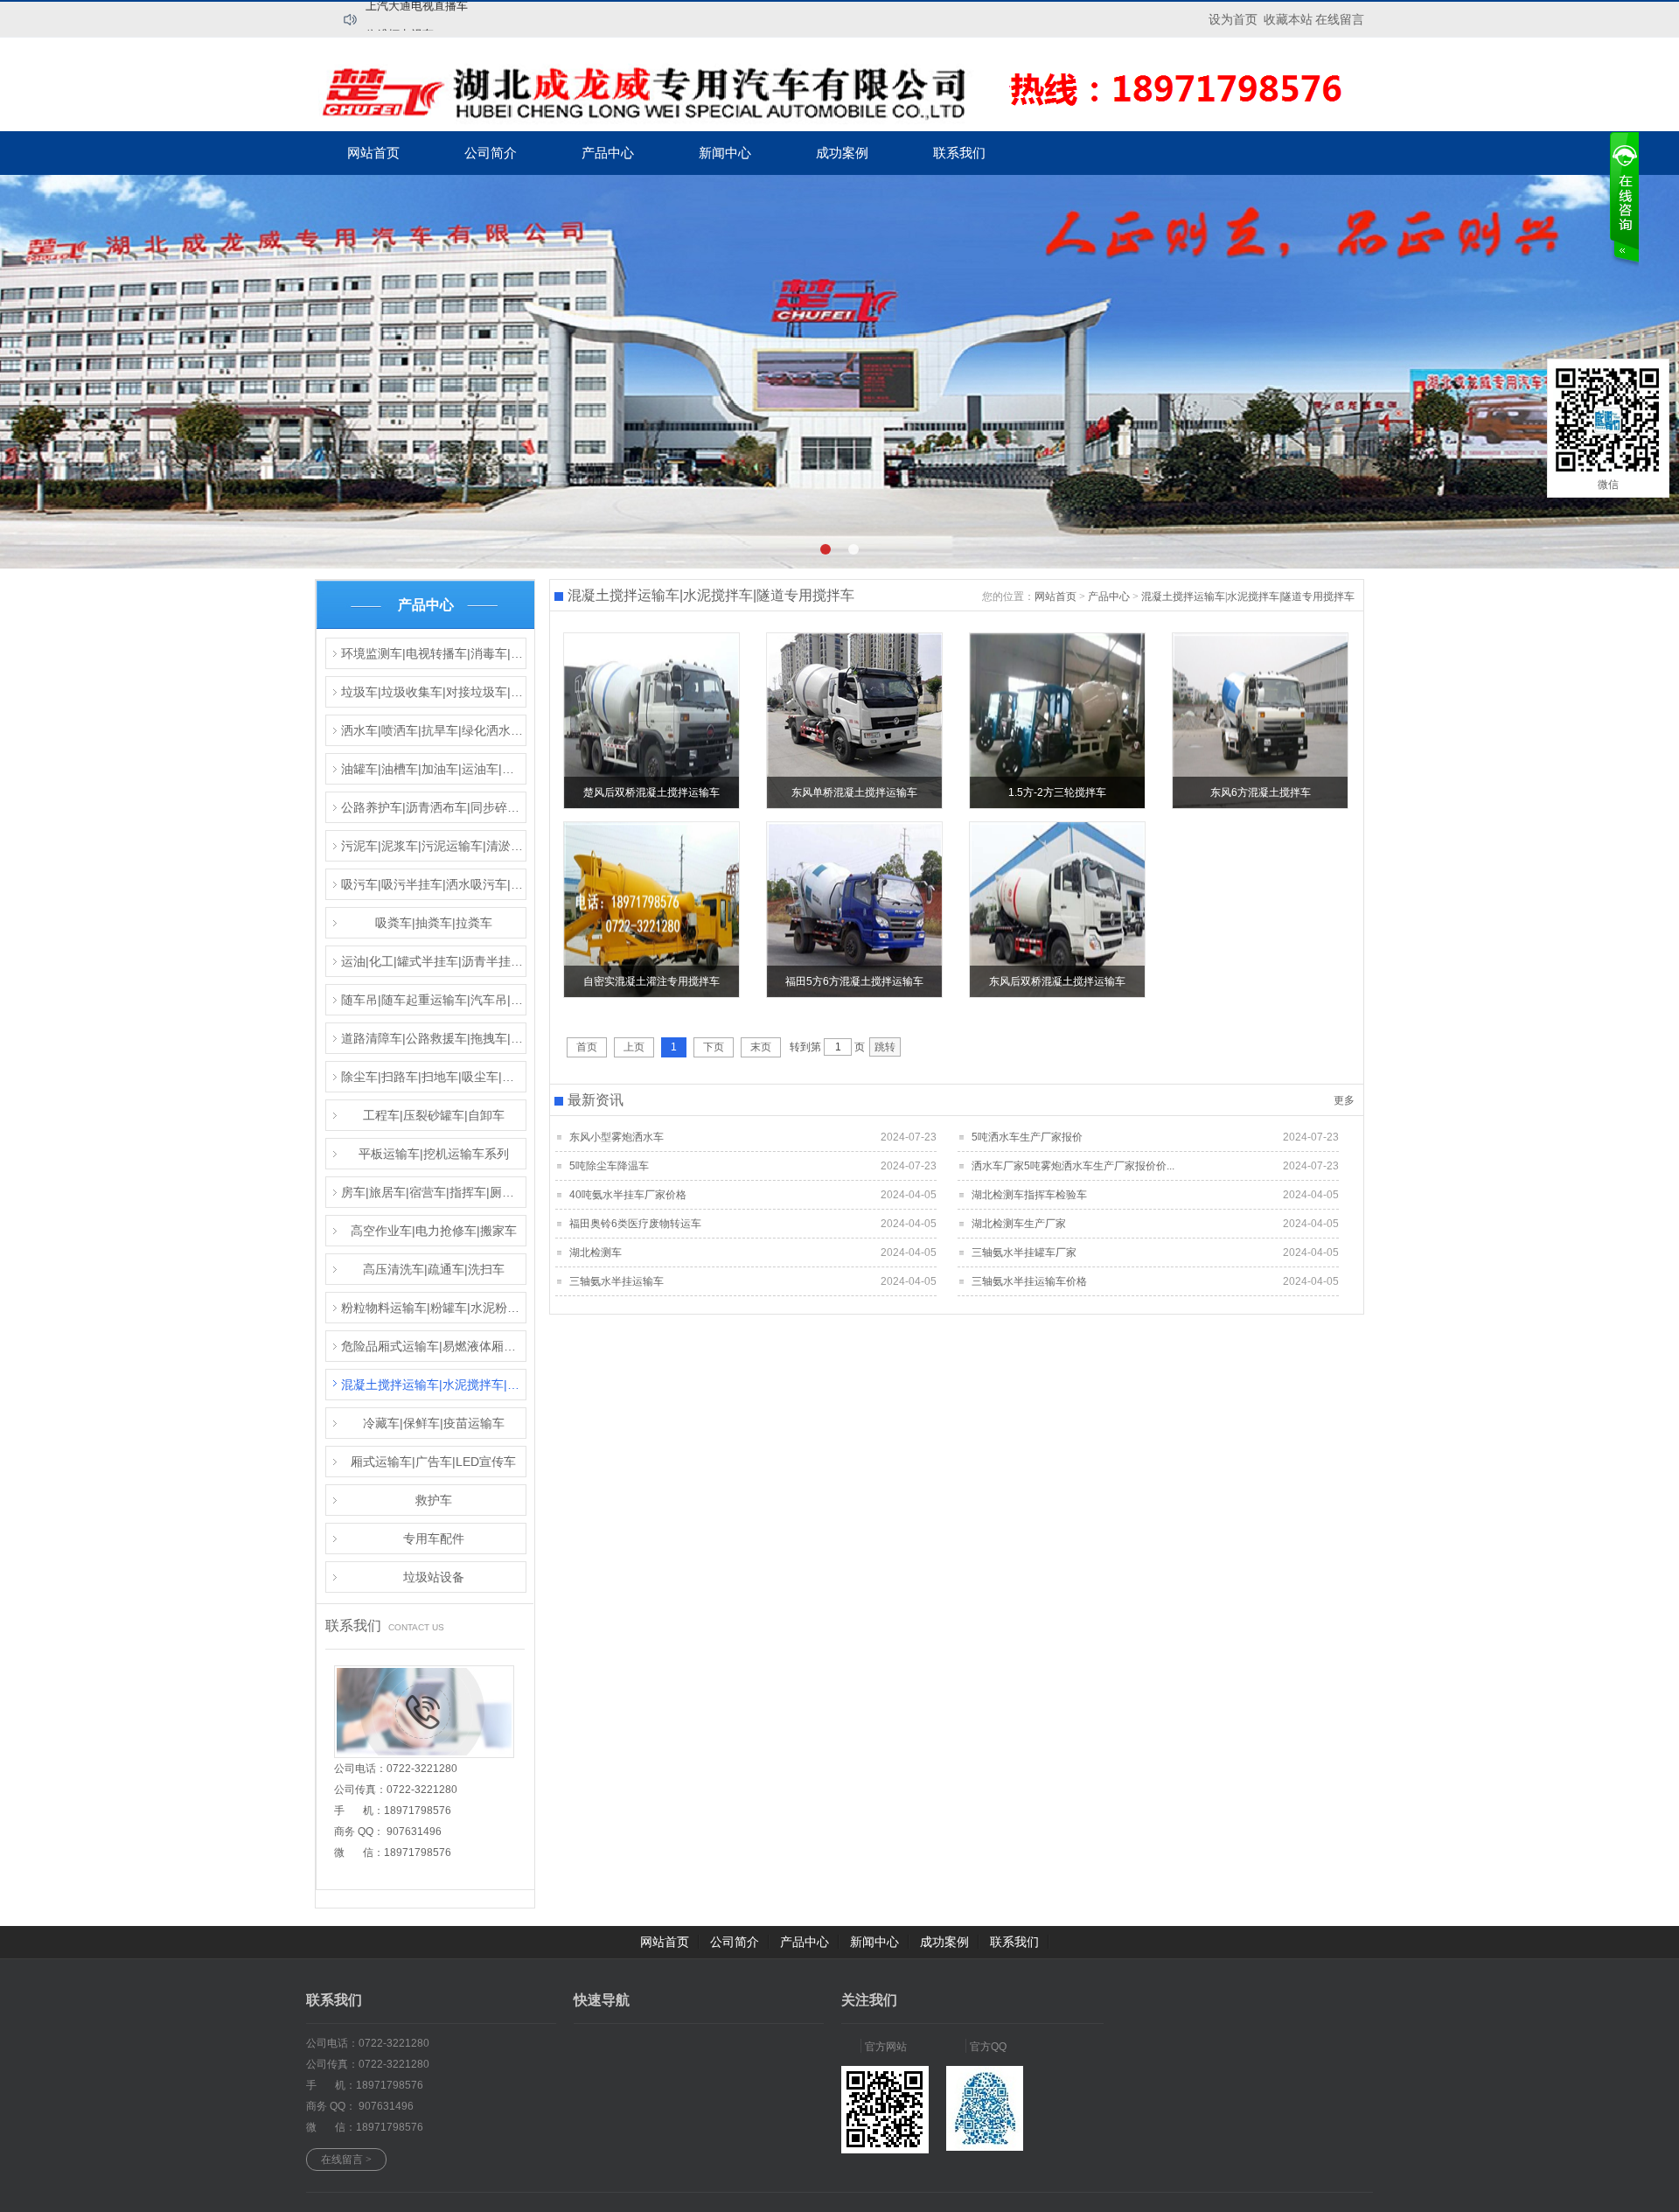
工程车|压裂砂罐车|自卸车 (434, 1115)
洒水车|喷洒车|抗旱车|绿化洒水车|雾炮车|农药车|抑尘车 (434, 730)
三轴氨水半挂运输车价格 (1029, 1281)
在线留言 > (346, 2160)
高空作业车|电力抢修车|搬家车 (434, 1231)
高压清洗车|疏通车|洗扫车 (434, 1269)
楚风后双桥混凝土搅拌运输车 (651, 792)
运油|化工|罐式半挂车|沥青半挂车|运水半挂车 (434, 961)
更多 (1344, 1100)
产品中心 (608, 153)
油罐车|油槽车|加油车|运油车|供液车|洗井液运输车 (434, 769)
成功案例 (842, 153)
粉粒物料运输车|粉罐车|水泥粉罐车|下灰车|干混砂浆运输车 (434, 1308)
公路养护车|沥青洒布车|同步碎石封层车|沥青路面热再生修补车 (434, 807)
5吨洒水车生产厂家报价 (1027, 1137)
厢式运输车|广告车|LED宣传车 (433, 1462)
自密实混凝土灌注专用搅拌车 (651, 981)
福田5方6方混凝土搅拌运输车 (854, 981)
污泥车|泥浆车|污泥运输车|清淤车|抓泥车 (434, 846)
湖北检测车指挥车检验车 (1029, 1195)
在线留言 (1340, 19)
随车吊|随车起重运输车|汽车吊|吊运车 (434, 1000)
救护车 (434, 1500)
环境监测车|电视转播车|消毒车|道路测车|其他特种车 (434, 653)
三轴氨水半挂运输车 (617, 1281)
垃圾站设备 (434, 1577)
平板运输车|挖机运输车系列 (434, 1154)
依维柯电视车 (400, 17)
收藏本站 (1288, 19)
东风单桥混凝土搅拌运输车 (854, 792)
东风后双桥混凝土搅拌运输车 (1057, 981)
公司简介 (491, 153)
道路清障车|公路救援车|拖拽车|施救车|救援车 (434, 1038)
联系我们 (959, 153)
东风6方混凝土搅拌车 (1261, 792)
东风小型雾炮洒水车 (617, 1137)
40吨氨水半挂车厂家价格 (628, 1195)
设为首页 (1233, 19)
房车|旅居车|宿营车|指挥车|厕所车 (434, 1192)
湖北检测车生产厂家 (1019, 1224)
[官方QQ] (985, 2147)
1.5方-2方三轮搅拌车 (1057, 792)
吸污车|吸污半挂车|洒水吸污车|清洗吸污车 (434, 884)
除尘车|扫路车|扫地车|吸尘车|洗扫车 (434, 1077)
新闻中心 (725, 153)
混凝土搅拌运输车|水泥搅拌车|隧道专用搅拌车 (434, 1385)
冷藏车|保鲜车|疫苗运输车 (434, 1423)
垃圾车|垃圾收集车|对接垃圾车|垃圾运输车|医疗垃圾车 (434, 692)
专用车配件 (434, 1539)
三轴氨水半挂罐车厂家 (1024, 1253)
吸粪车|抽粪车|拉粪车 (434, 923)
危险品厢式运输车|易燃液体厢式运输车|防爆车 (434, 1346)
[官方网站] (885, 2150)
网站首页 (373, 153)
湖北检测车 (596, 1253)
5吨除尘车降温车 (609, 1166)
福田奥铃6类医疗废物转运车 (635, 1224)
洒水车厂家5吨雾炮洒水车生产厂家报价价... (1073, 1166)
